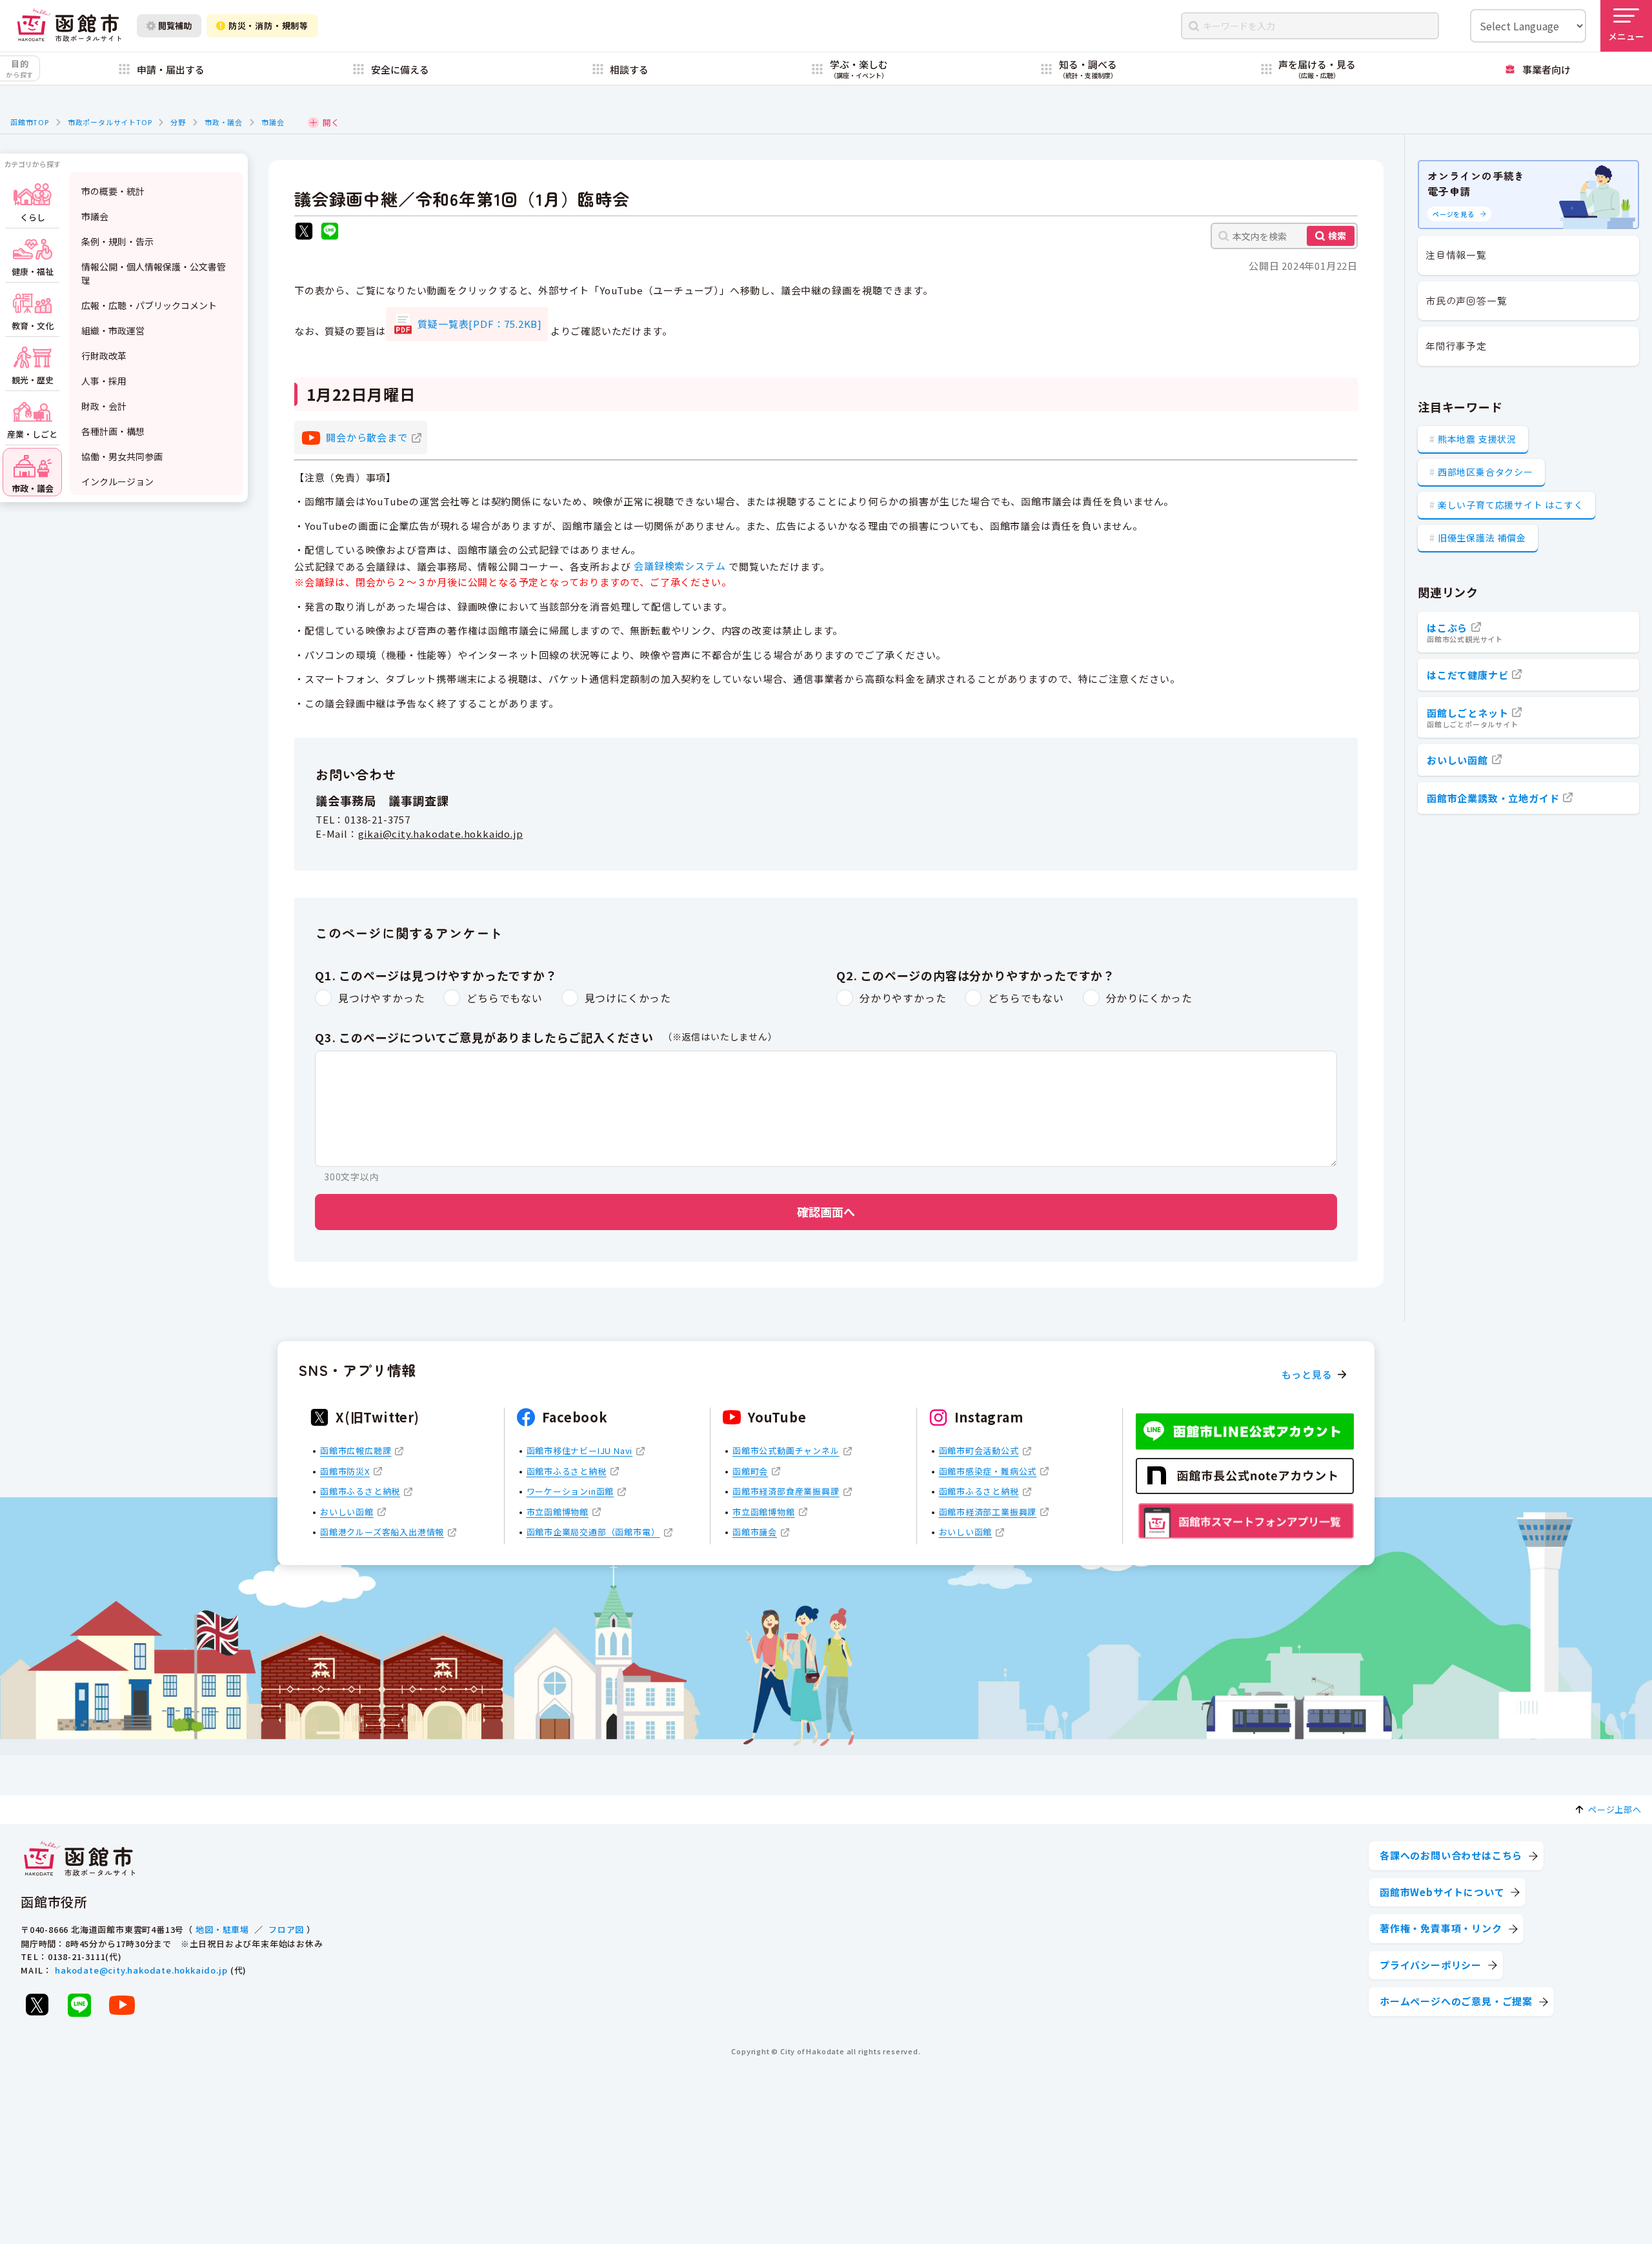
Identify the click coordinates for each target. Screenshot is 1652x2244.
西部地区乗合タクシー (1486, 472)
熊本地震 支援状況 (1477, 439)
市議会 (273, 122)
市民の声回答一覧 (1466, 300)
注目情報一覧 (1456, 255)
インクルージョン (117, 481)
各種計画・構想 (113, 431)
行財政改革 (104, 356)
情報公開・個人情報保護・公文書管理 (154, 273)
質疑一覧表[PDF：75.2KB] (480, 324)
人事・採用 (104, 381)
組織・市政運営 (113, 330)
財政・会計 (104, 406)
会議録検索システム (680, 566)
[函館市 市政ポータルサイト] (69, 25)
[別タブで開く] (304, 233)
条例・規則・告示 (117, 241)
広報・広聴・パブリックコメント (149, 305)
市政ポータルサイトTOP (110, 122)
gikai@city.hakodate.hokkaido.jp (441, 834)
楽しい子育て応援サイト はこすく (1511, 505)
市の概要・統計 (113, 191)
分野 (178, 122)
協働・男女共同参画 (122, 456)
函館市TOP (30, 122)
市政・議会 (224, 122)
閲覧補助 (175, 25)
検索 (1337, 236)
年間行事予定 (1456, 346)
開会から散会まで (367, 437)
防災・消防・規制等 (268, 25)
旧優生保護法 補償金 (1482, 538)
